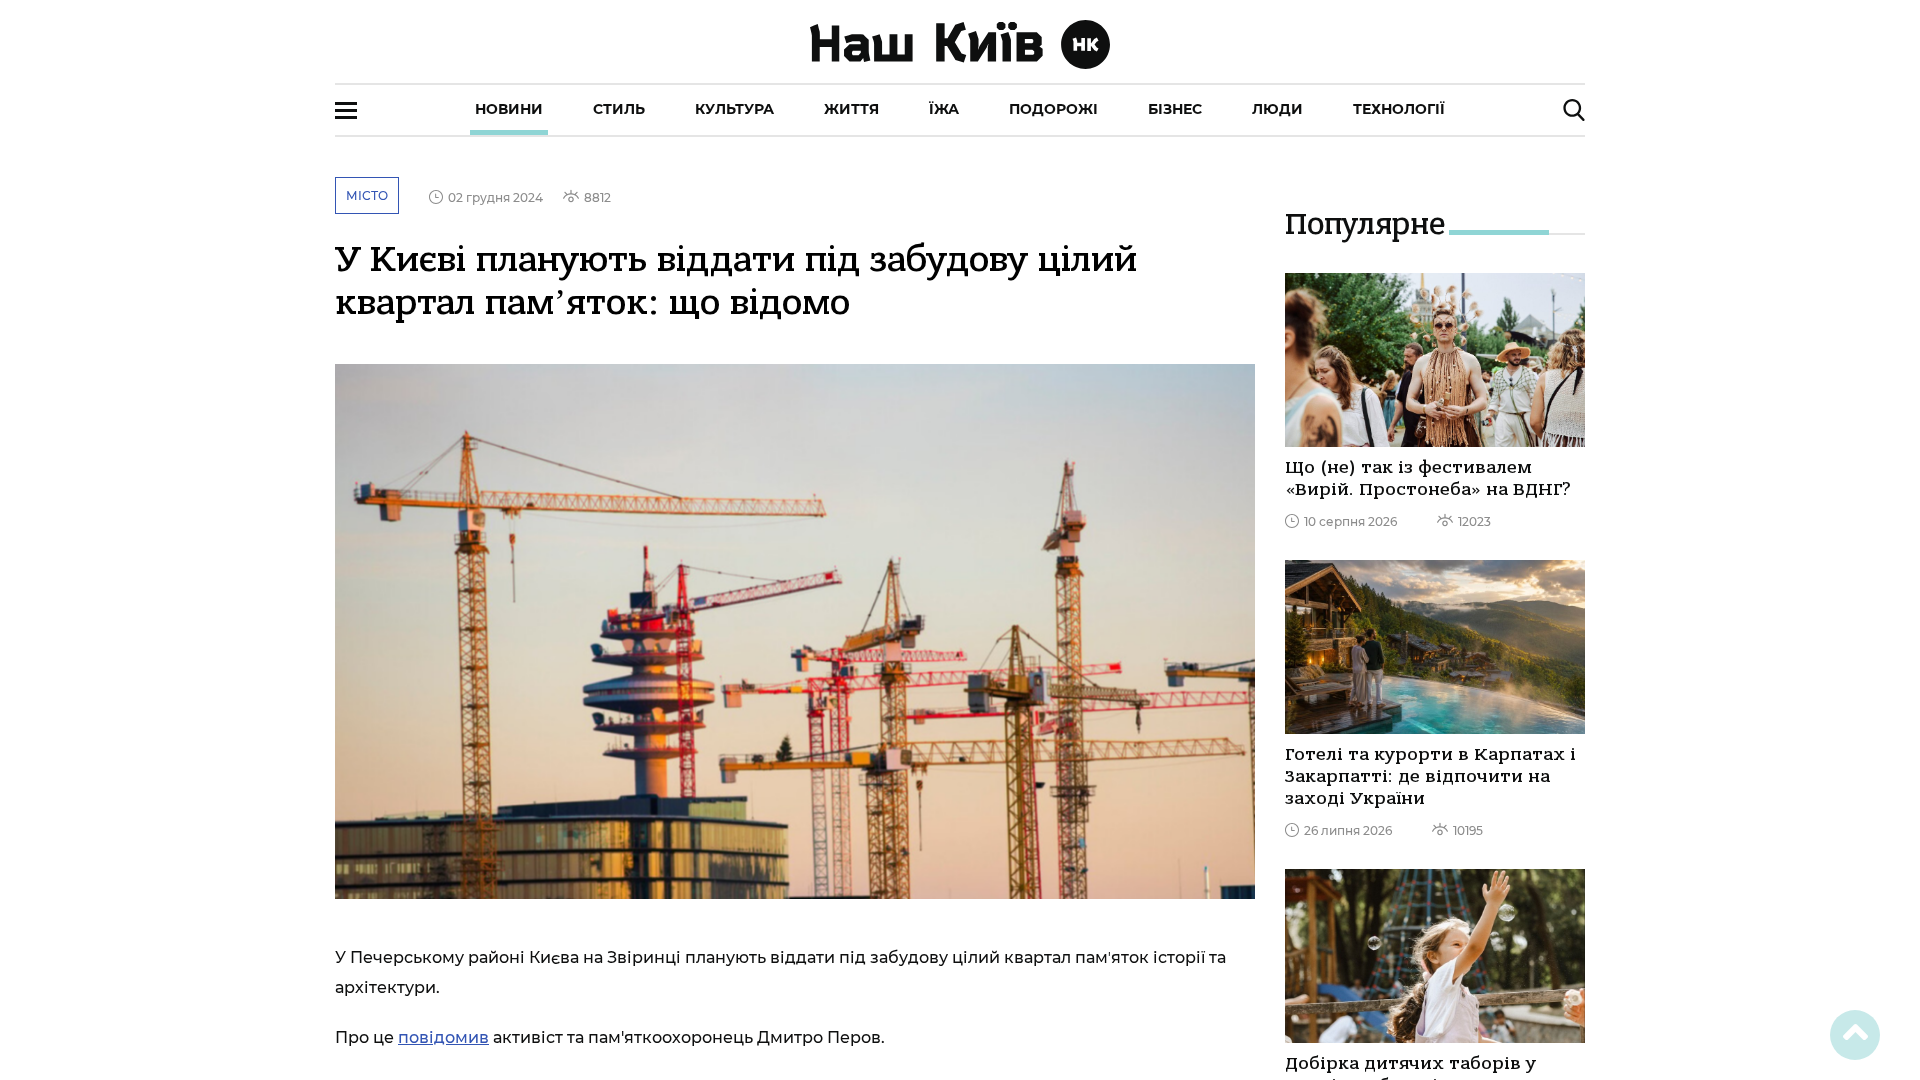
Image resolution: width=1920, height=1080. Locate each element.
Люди (1277, 109)
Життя (851, 109)
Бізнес (1175, 109)
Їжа (944, 109)
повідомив (443, 1037)
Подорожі (1053, 109)
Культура (734, 109)
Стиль (619, 109)
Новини (509, 109)
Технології (1399, 109)
